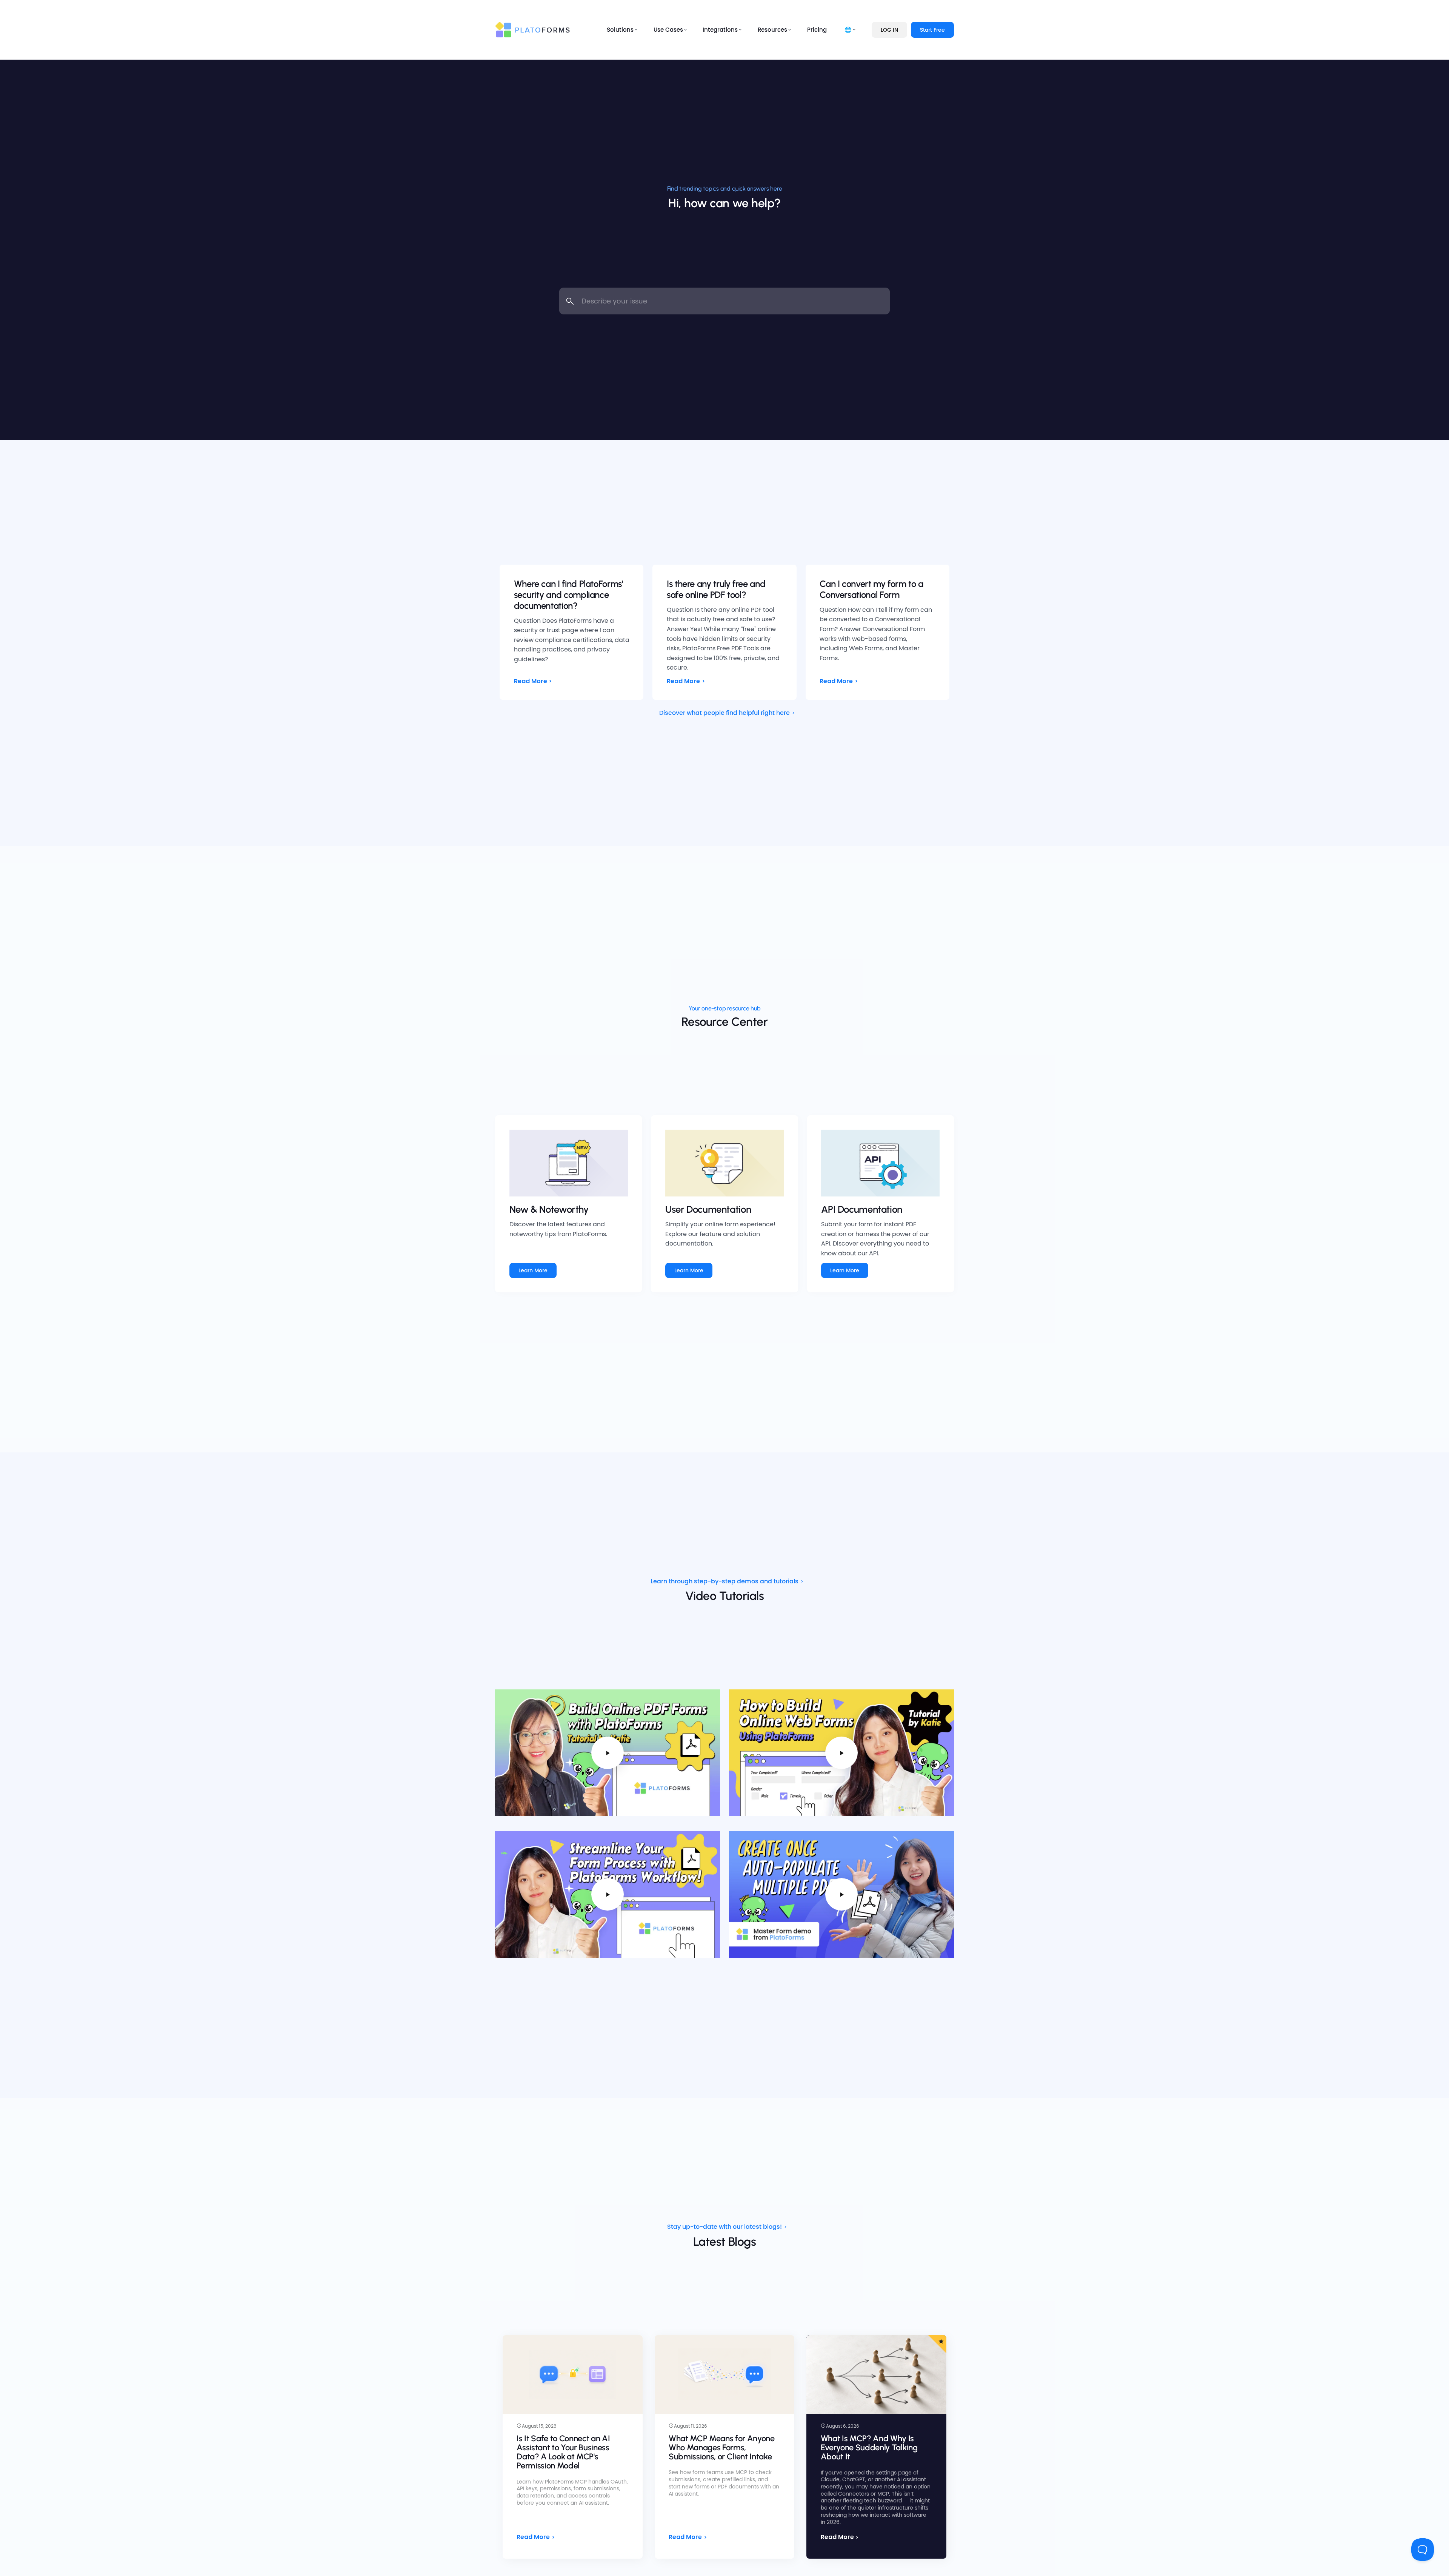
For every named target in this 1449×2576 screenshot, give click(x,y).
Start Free (932, 30)
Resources (772, 30)
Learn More (533, 1270)
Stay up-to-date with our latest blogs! (724, 2227)
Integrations (720, 30)
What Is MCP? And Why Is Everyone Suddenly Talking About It (869, 2447)
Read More (531, 681)
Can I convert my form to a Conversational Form (871, 589)
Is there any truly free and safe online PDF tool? (716, 589)
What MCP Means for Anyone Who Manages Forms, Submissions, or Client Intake (722, 2447)
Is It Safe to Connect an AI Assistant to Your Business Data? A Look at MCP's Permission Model (563, 2452)
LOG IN (889, 30)
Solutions (620, 30)
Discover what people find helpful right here (724, 713)
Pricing (817, 30)
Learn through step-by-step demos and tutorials (724, 1581)
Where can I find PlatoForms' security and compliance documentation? (568, 595)
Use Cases (668, 30)
